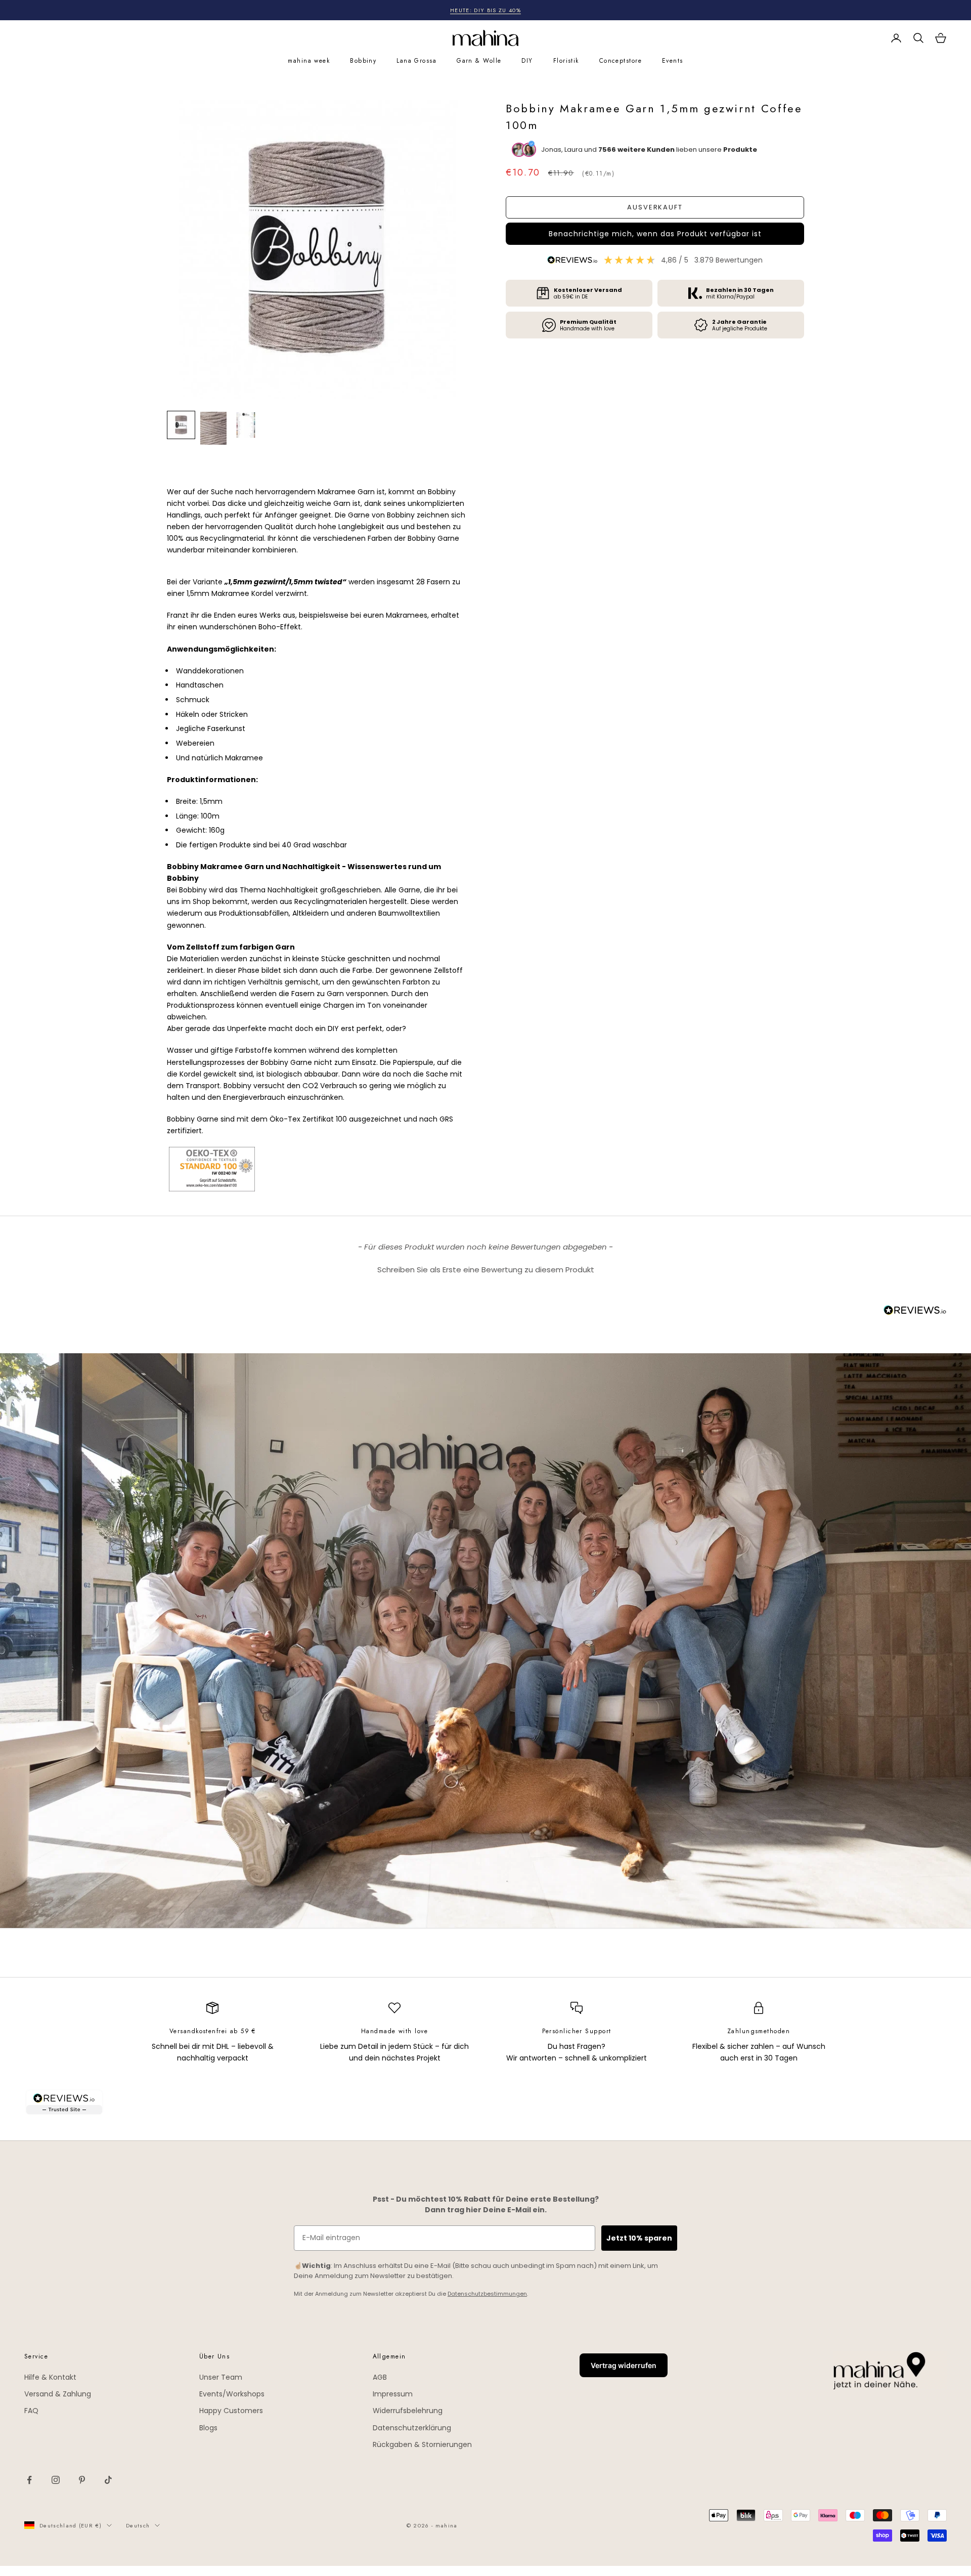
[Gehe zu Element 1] (181, 425)
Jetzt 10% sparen (639, 2238)
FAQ (31, 2411)
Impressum (393, 2394)
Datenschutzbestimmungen (487, 2294)
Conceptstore (621, 61)
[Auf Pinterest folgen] (82, 2480)
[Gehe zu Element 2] (213, 428)
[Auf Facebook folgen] (29, 2480)
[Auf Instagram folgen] (56, 2480)
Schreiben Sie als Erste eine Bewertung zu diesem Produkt (486, 1270)
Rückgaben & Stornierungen (422, 2444)
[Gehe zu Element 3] (246, 425)
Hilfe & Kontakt (50, 2377)
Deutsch (138, 2525)
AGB (380, 2377)
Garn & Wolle (479, 61)
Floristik (566, 61)
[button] (655, 234)
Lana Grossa (416, 61)
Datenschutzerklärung (412, 2428)
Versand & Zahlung (58, 2394)
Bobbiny (363, 61)
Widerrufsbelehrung (408, 2411)
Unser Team (221, 2377)
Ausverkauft (655, 207)
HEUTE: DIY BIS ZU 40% (485, 10)
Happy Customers (231, 2411)
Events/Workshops (232, 2394)
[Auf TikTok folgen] (108, 2480)
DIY (527, 61)
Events (673, 61)
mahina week (309, 61)
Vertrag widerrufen (624, 2365)
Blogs (208, 2428)
